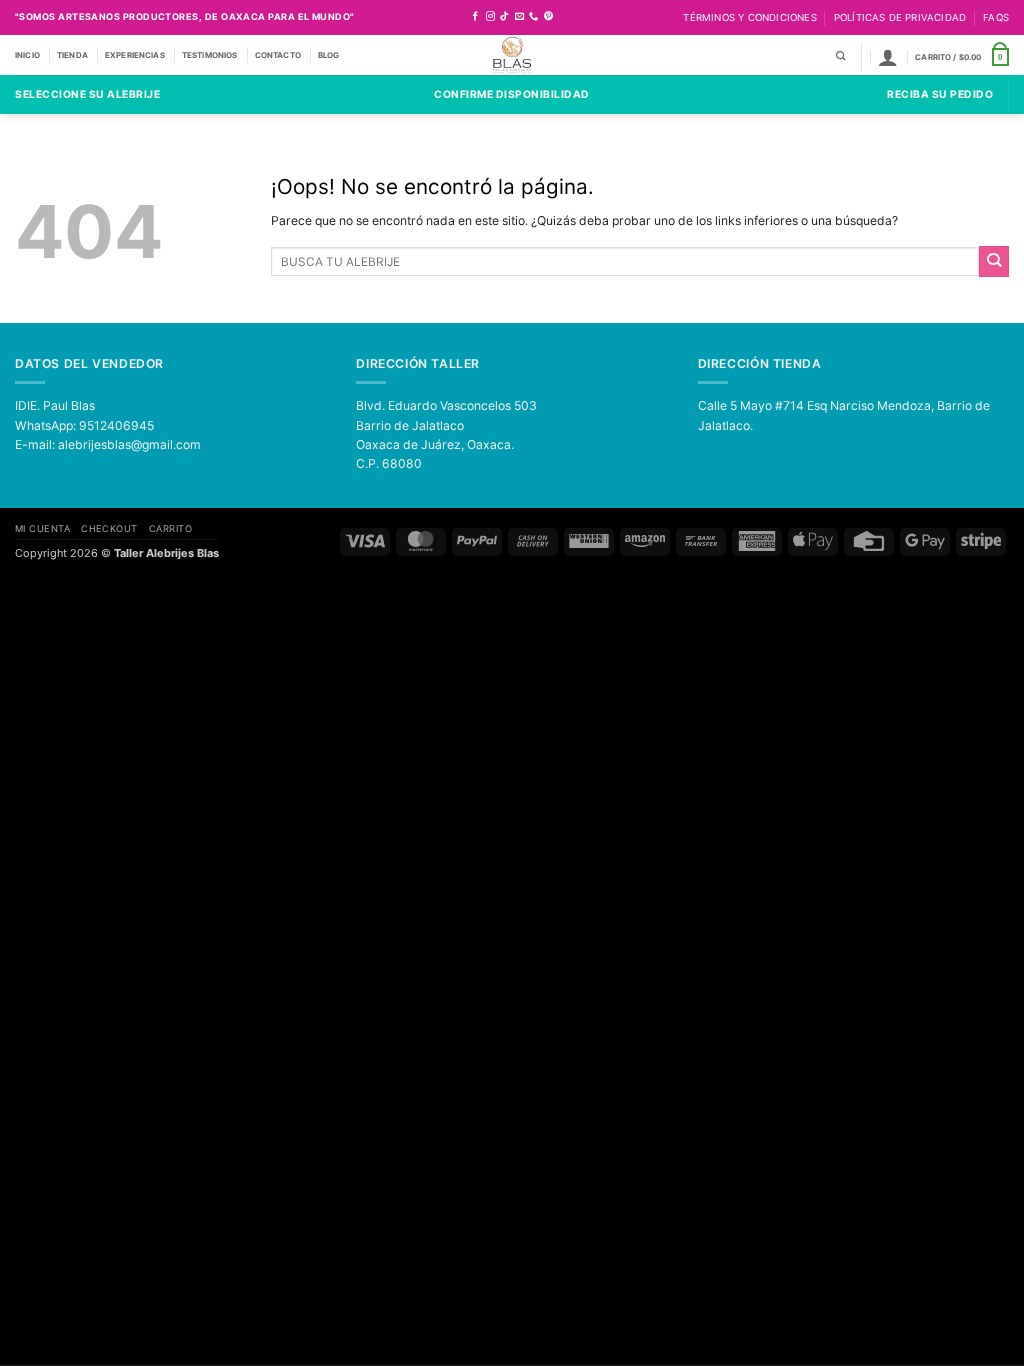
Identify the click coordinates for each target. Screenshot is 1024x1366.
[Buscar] (840, 56)
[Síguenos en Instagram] (490, 17)
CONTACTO (278, 55)
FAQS (996, 17)
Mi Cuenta (42, 528)
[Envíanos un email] (519, 17)
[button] (888, 57)
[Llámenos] (533, 17)
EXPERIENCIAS (135, 55)
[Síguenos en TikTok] (504, 17)
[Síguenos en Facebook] (475, 17)
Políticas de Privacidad (900, 17)
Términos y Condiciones (749, 17)
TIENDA (72, 55)
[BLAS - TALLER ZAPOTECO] (512, 55)
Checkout (109, 528)
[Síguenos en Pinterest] (548, 17)
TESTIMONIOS (210, 55)
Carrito (170, 528)
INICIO (27, 55)
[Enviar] (994, 261)
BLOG (329, 55)
